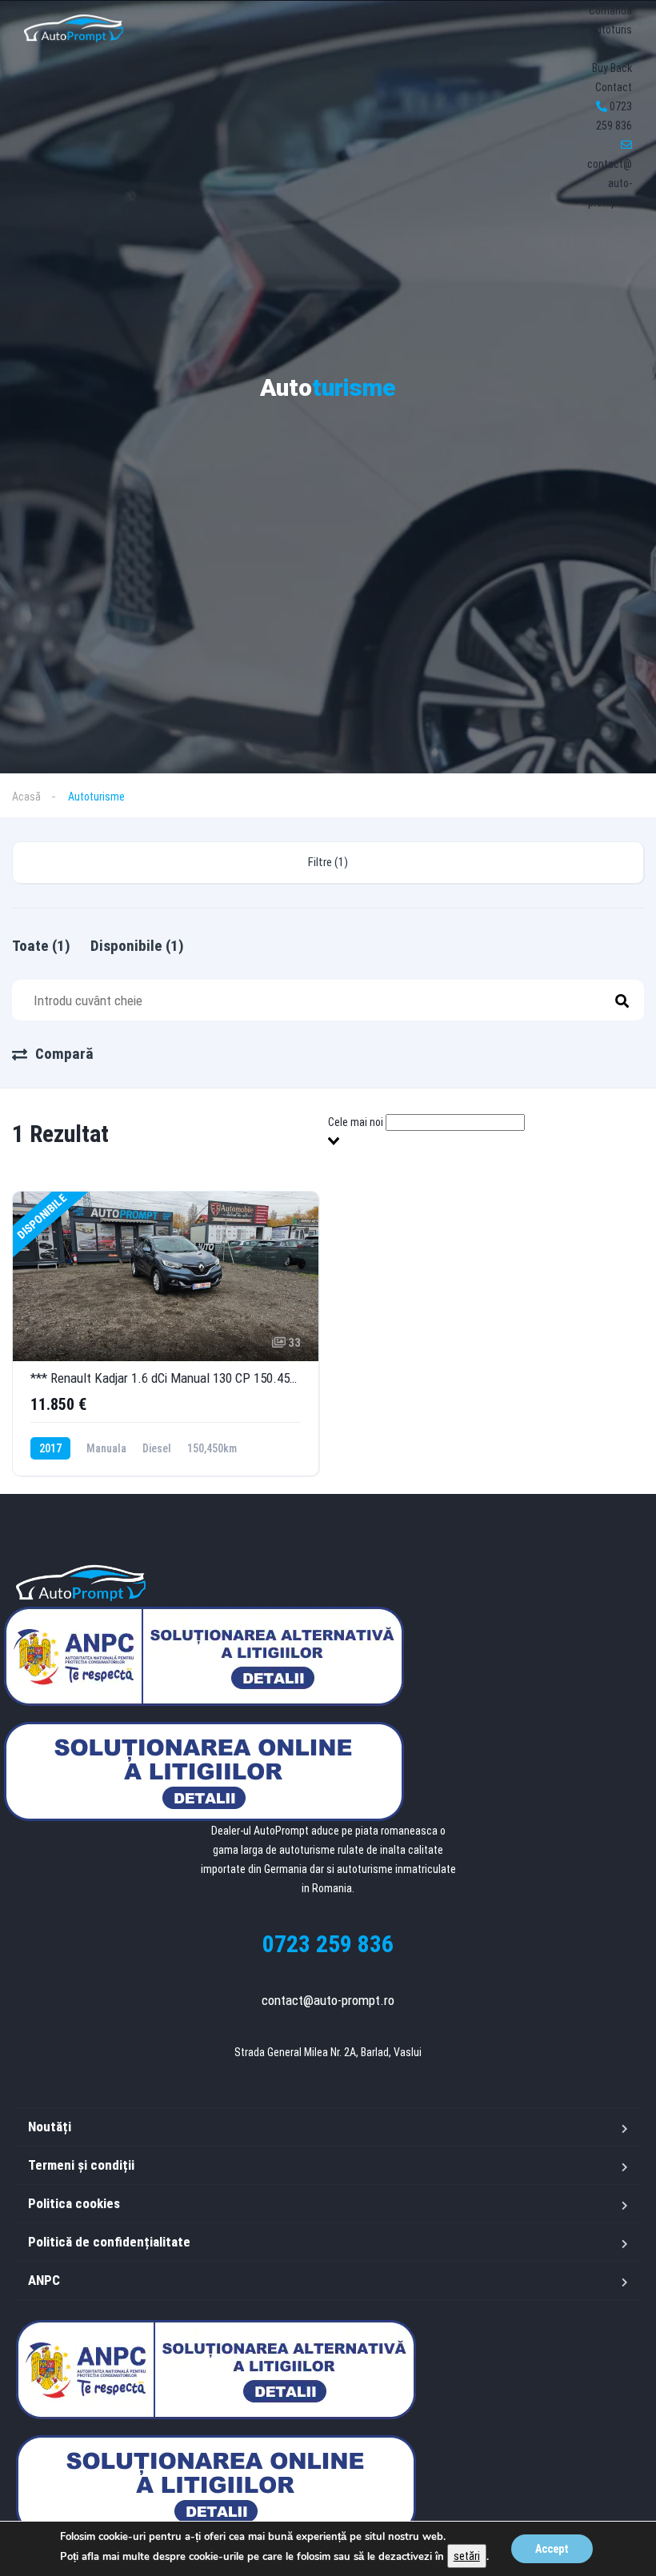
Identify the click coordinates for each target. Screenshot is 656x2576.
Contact (614, 87)
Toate (41, 946)
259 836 (328, 1944)
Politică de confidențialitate (109, 2242)
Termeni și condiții (81, 2165)
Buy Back (612, 68)
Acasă (26, 797)
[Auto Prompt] (74, 28)
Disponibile (137, 946)
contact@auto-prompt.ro (328, 2000)
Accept (552, 2549)
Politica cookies (74, 2203)
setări (467, 2556)
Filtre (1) (328, 862)
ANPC (44, 2280)
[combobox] (486, 1132)
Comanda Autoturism (610, 30)
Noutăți (50, 2127)
